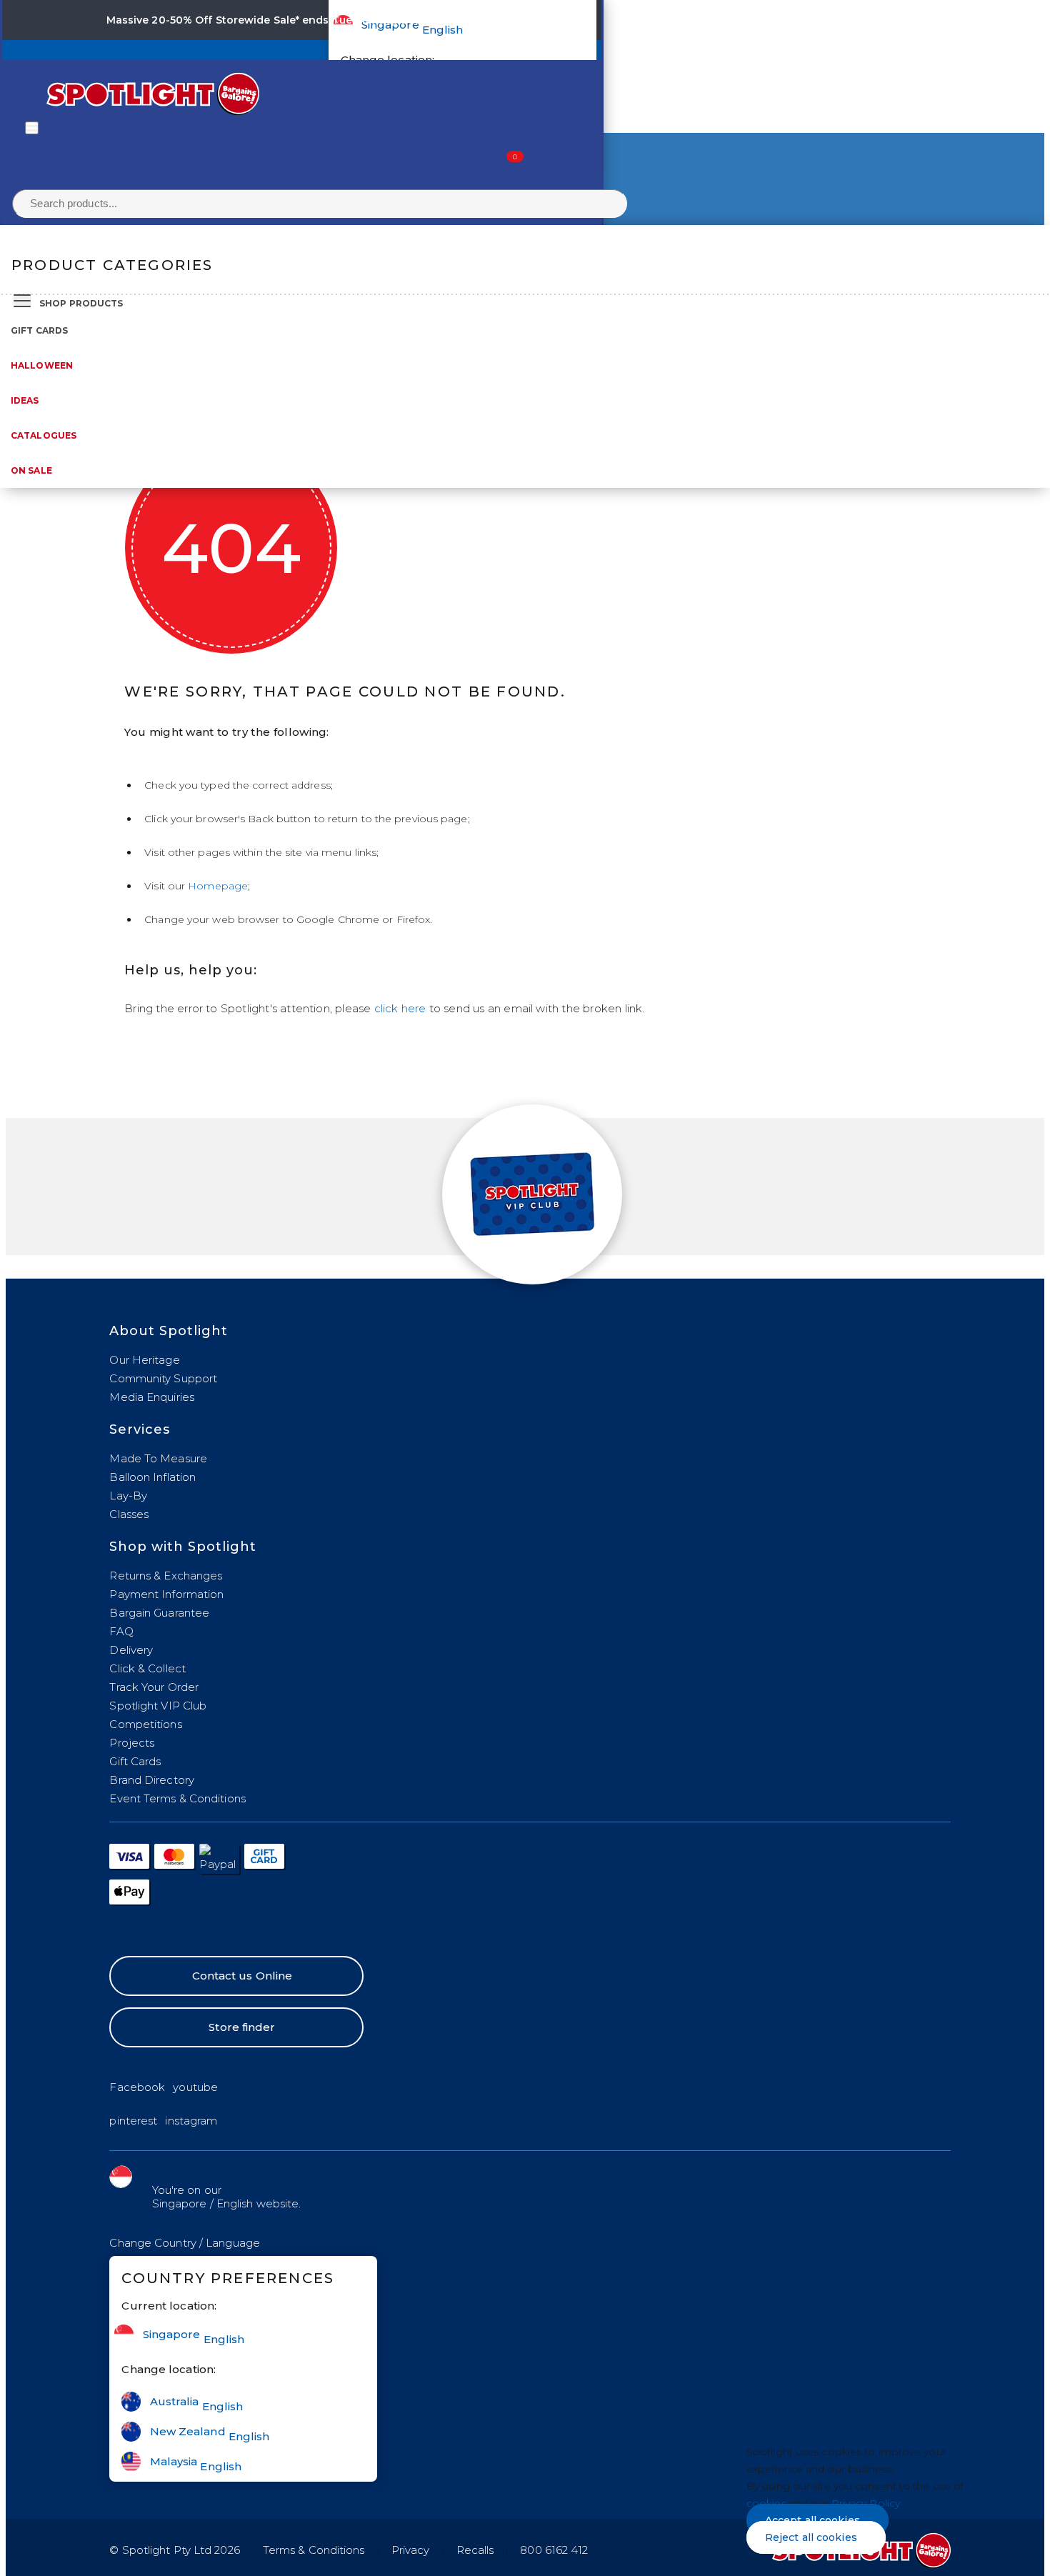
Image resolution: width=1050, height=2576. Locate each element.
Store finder (242, 2027)
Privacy (411, 2550)
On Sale (31, 470)
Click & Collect (147, 1668)
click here (400, 1008)
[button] (185, 2243)
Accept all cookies (812, 2520)
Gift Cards (39, 330)
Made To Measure (158, 1458)
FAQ (121, 1631)
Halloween (42, 365)
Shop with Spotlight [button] (183, 1547)
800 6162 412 (554, 2550)
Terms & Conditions (314, 2550)
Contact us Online (242, 1976)
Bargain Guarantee (159, 1613)
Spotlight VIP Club (158, 1706)
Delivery (131, 1650)
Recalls (475, 2550)
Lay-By (128, 1496)
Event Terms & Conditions (177, 1798)
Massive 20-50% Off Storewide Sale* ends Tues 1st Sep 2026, (269, 20)
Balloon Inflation (152, 1477)
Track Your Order (154, 1687)
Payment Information (166, 1594)
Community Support (163, 1378)
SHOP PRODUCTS (81, 303)
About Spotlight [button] (169, 1331)
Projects (132, 1743)
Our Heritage (144, 1360)
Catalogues (44, 435)
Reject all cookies (811, 2537)
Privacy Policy (866, 2503)
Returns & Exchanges (166, 1576)
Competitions (145, 1724)
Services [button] (140, 1429)
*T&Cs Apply (466, 20)
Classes (129, 1514)
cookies (766, 2503)
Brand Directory (152, 1780)
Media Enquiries (152, 1397)
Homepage (218, 886)
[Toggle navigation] (32, 128)
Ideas (25, 400)
